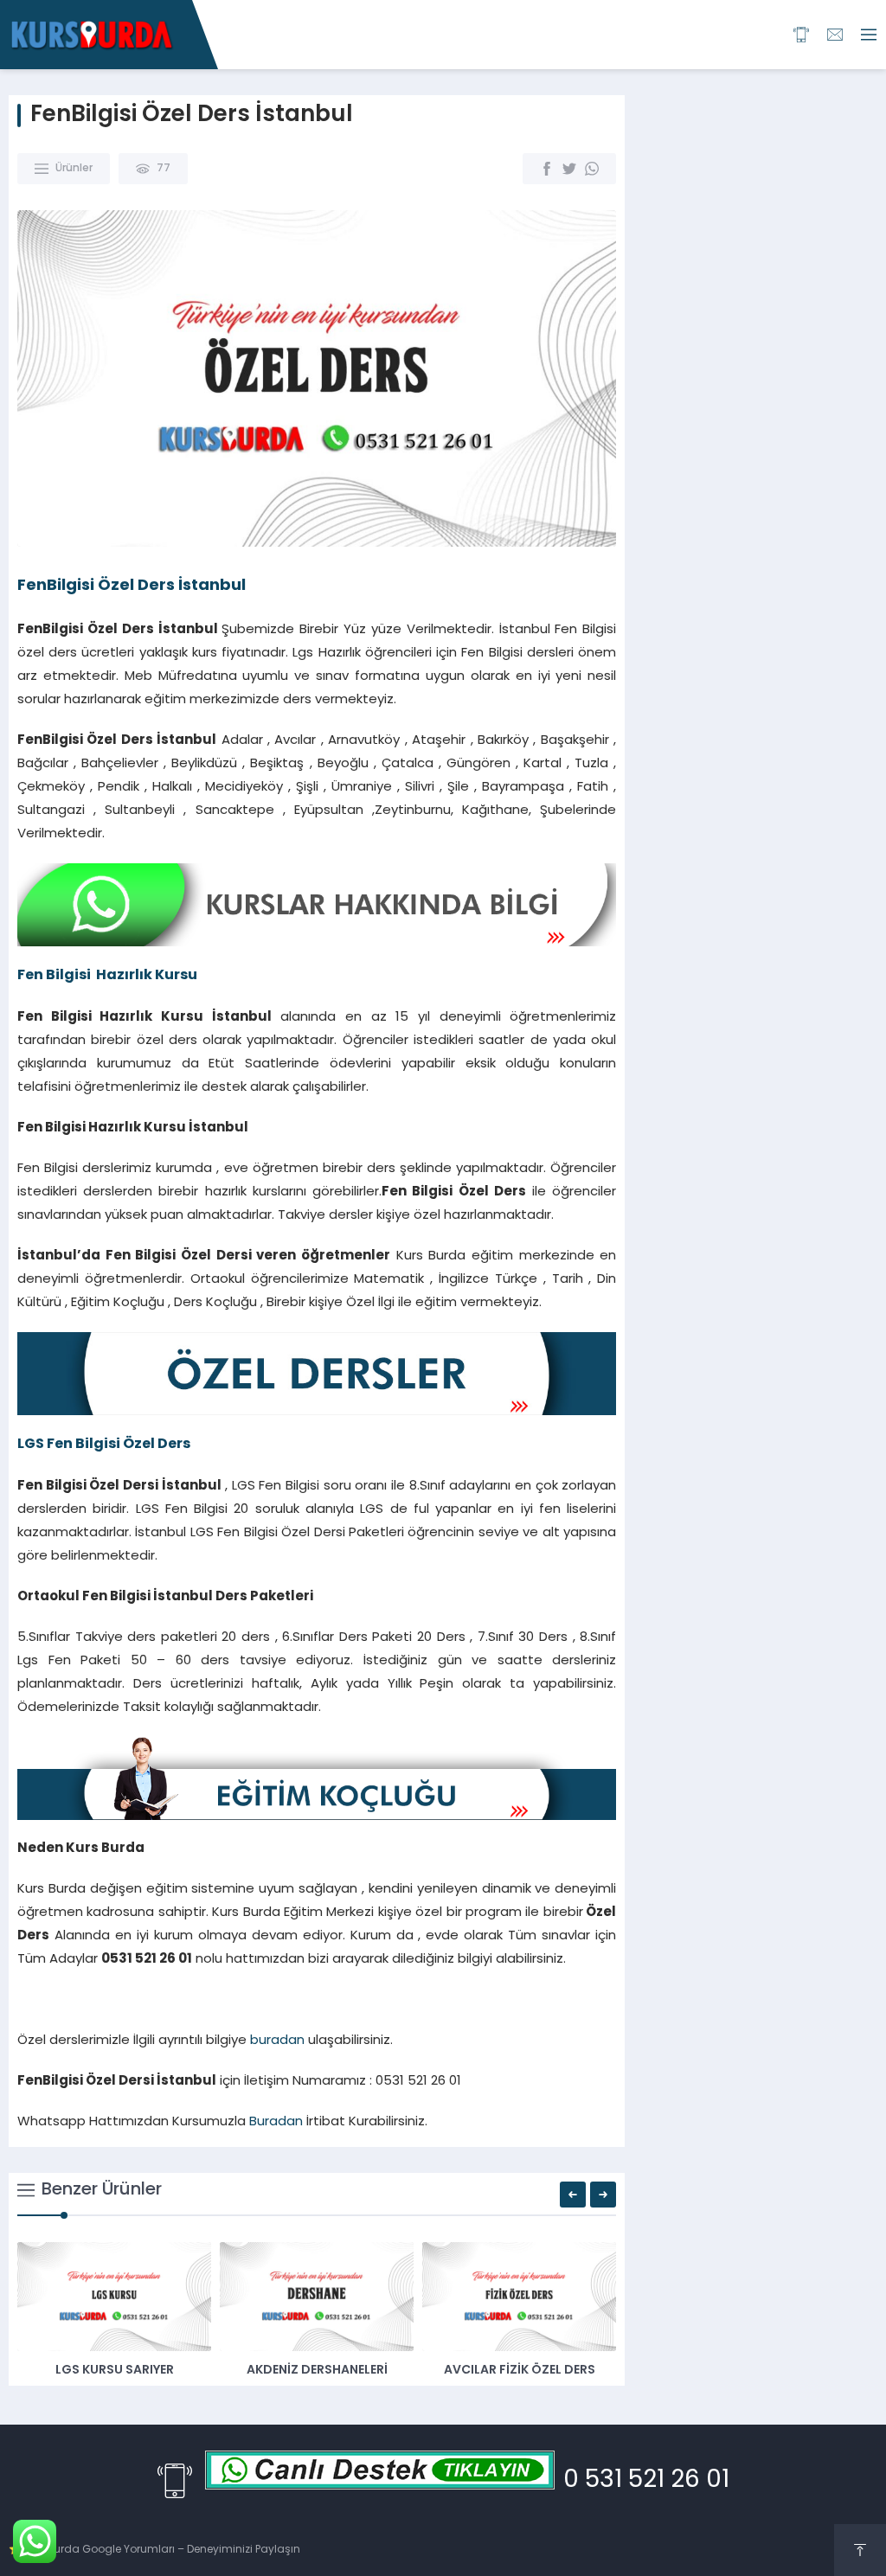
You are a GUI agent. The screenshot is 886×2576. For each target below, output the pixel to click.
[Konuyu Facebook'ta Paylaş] (547, 169)
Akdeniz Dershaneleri (317, 2371)
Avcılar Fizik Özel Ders (520, 2371)
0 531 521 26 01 (646, 2481)
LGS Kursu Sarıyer (115, 2371)
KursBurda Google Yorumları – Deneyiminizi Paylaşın (162, 2550)
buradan (277, 2041)
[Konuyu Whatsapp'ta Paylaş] (592, 169)
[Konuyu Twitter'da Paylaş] (569, 169)
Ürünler (74, 169)
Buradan (276, 2122)
